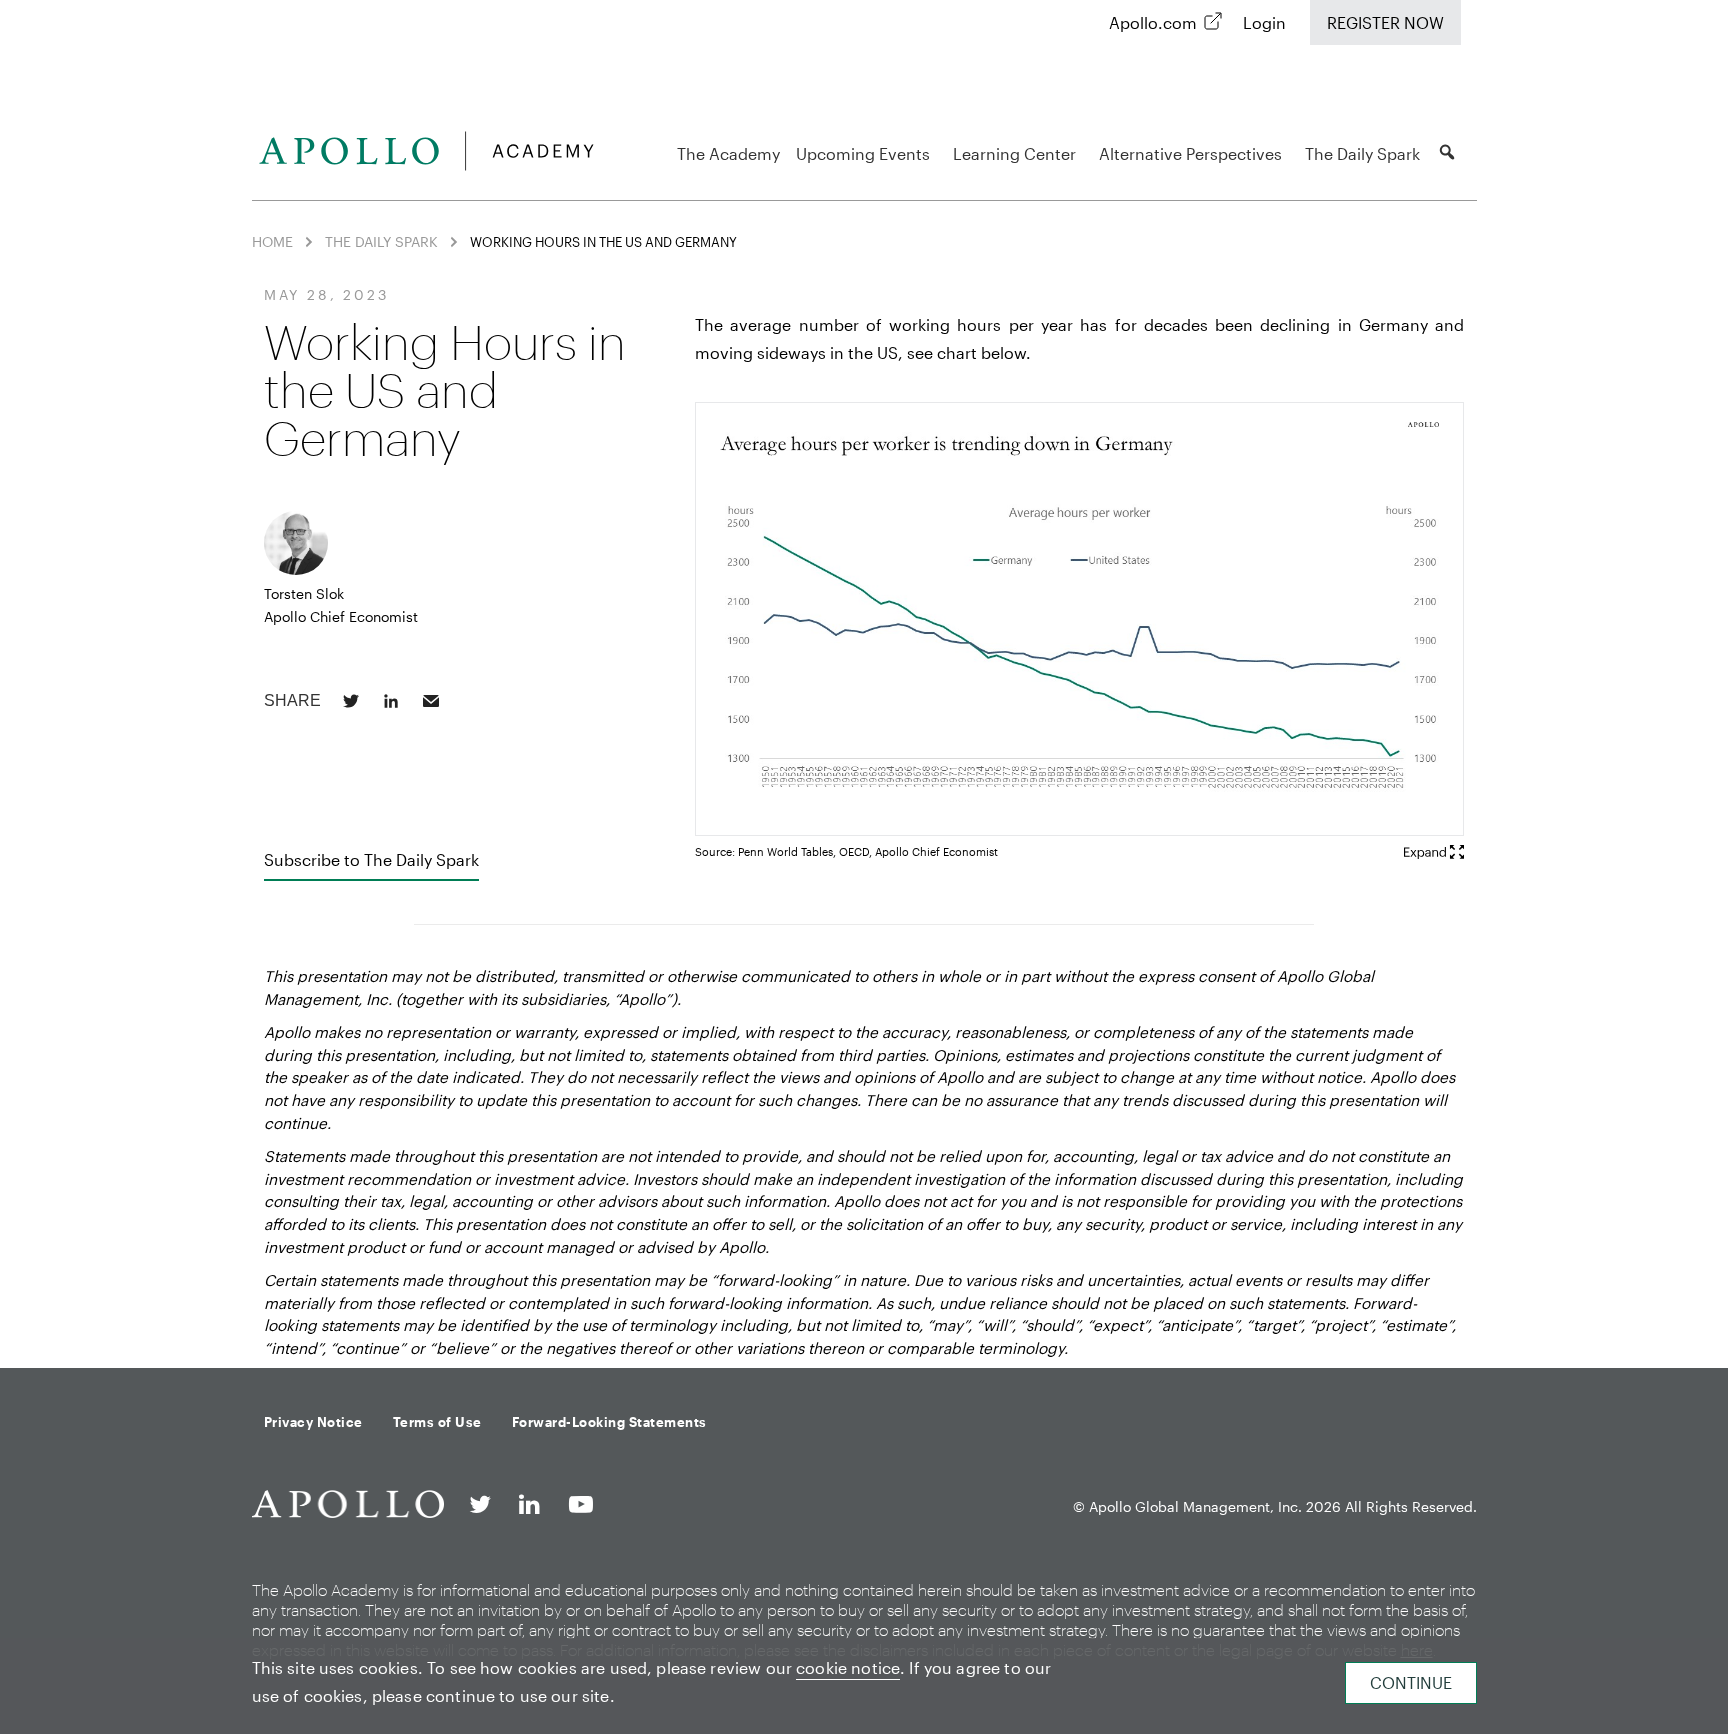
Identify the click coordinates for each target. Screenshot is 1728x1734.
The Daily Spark (1362, 153)
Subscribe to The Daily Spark (371, 859)
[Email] (431, 701)
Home (272, 241)
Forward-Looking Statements (609, 1422)
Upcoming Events (863, 153)
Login (1264, 22)
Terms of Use (437, 1422)
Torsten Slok (304, 593)
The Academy (728, 153)
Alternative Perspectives (1190, 153)
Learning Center (1014, 153)
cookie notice (848, 1667)
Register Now (1385, 22)
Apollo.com (1153, 22)
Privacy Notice (313, 1422)
